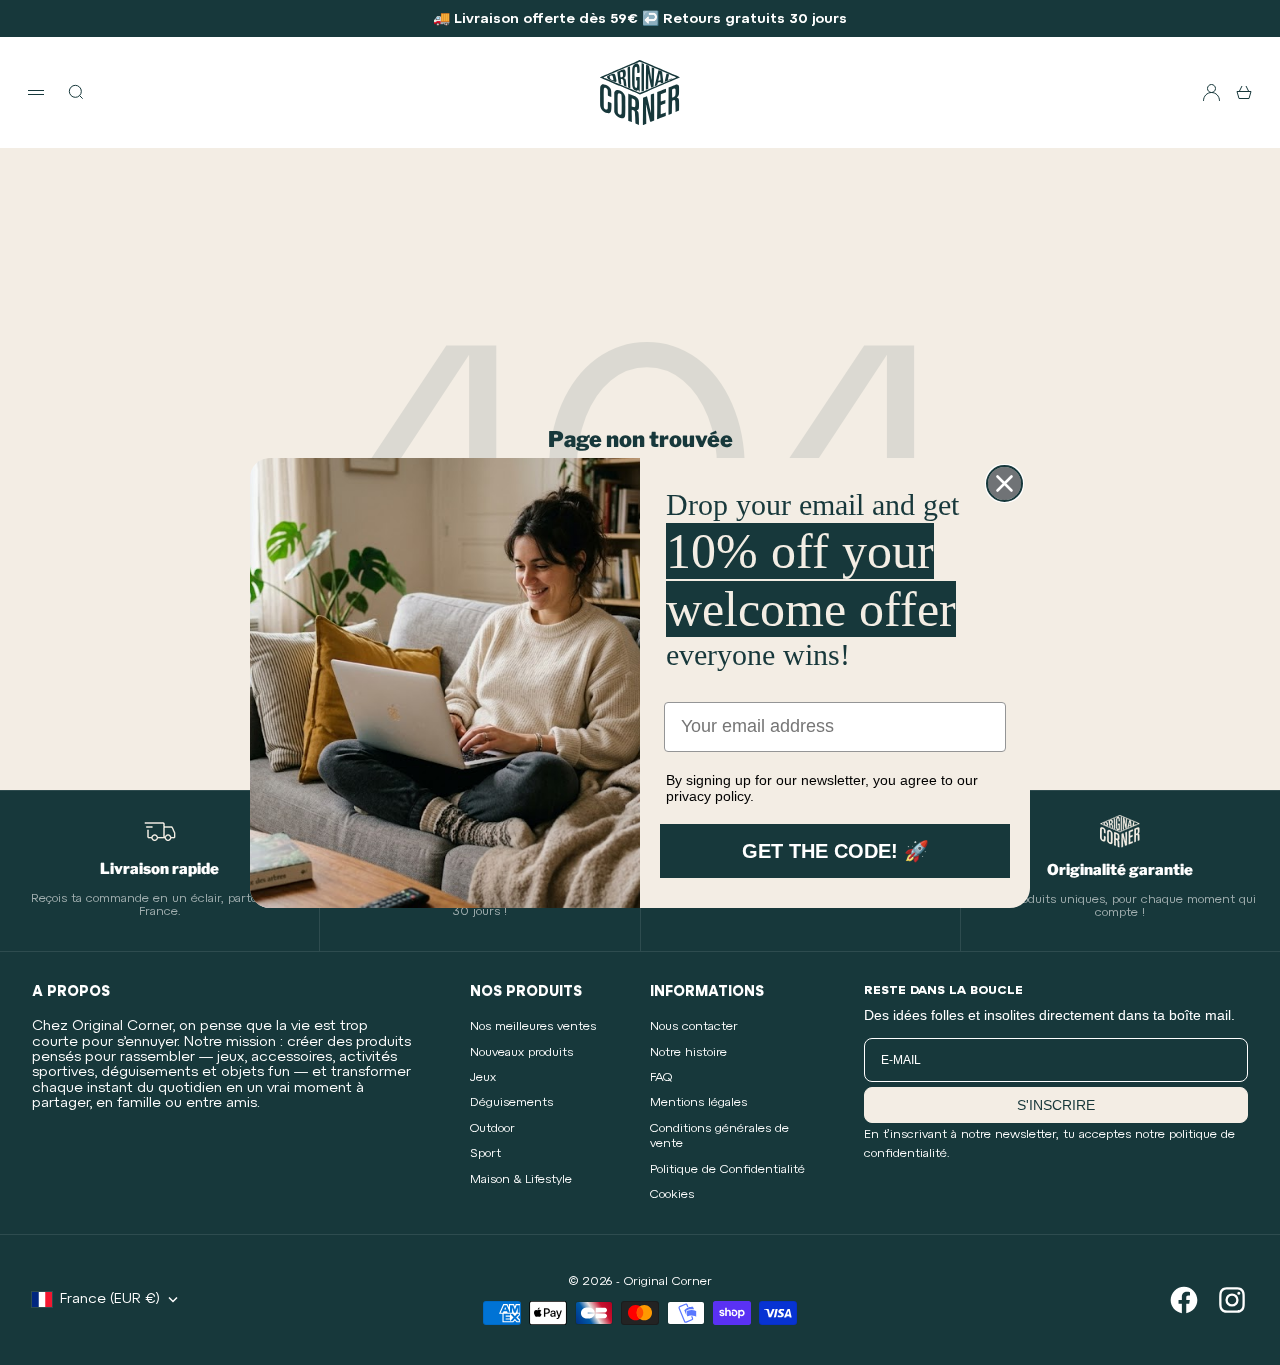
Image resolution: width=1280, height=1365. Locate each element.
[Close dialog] (1004, 483)
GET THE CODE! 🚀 (835, 851)
